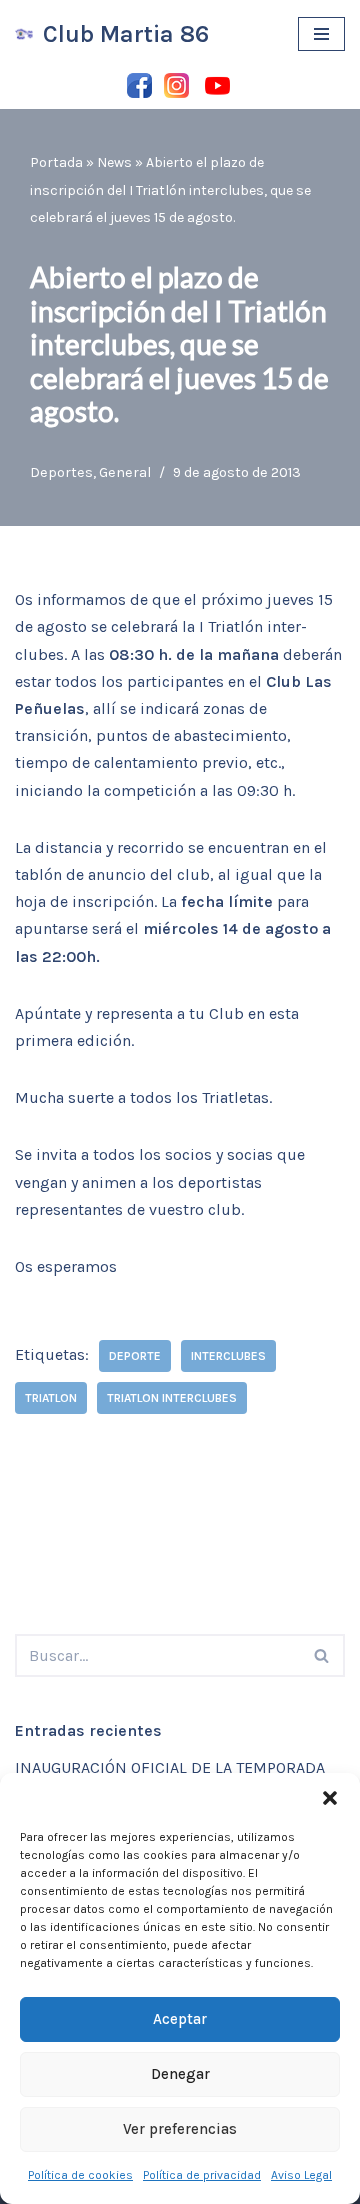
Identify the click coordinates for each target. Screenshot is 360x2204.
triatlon (51, 1398)
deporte (135, 1356)
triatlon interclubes (172, 1398)
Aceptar (180, 2019)
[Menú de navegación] (321, 34)
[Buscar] (322, 1655)
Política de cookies (80, 2175)
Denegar (180, 2074)
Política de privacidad (202, 2175)
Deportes (61, 472)
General (125, 472)
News (114, 162)
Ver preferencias (180, 2129)
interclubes (228, 1356)
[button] (330, 1798)
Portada (56, 162)
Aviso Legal (301, 2175)
